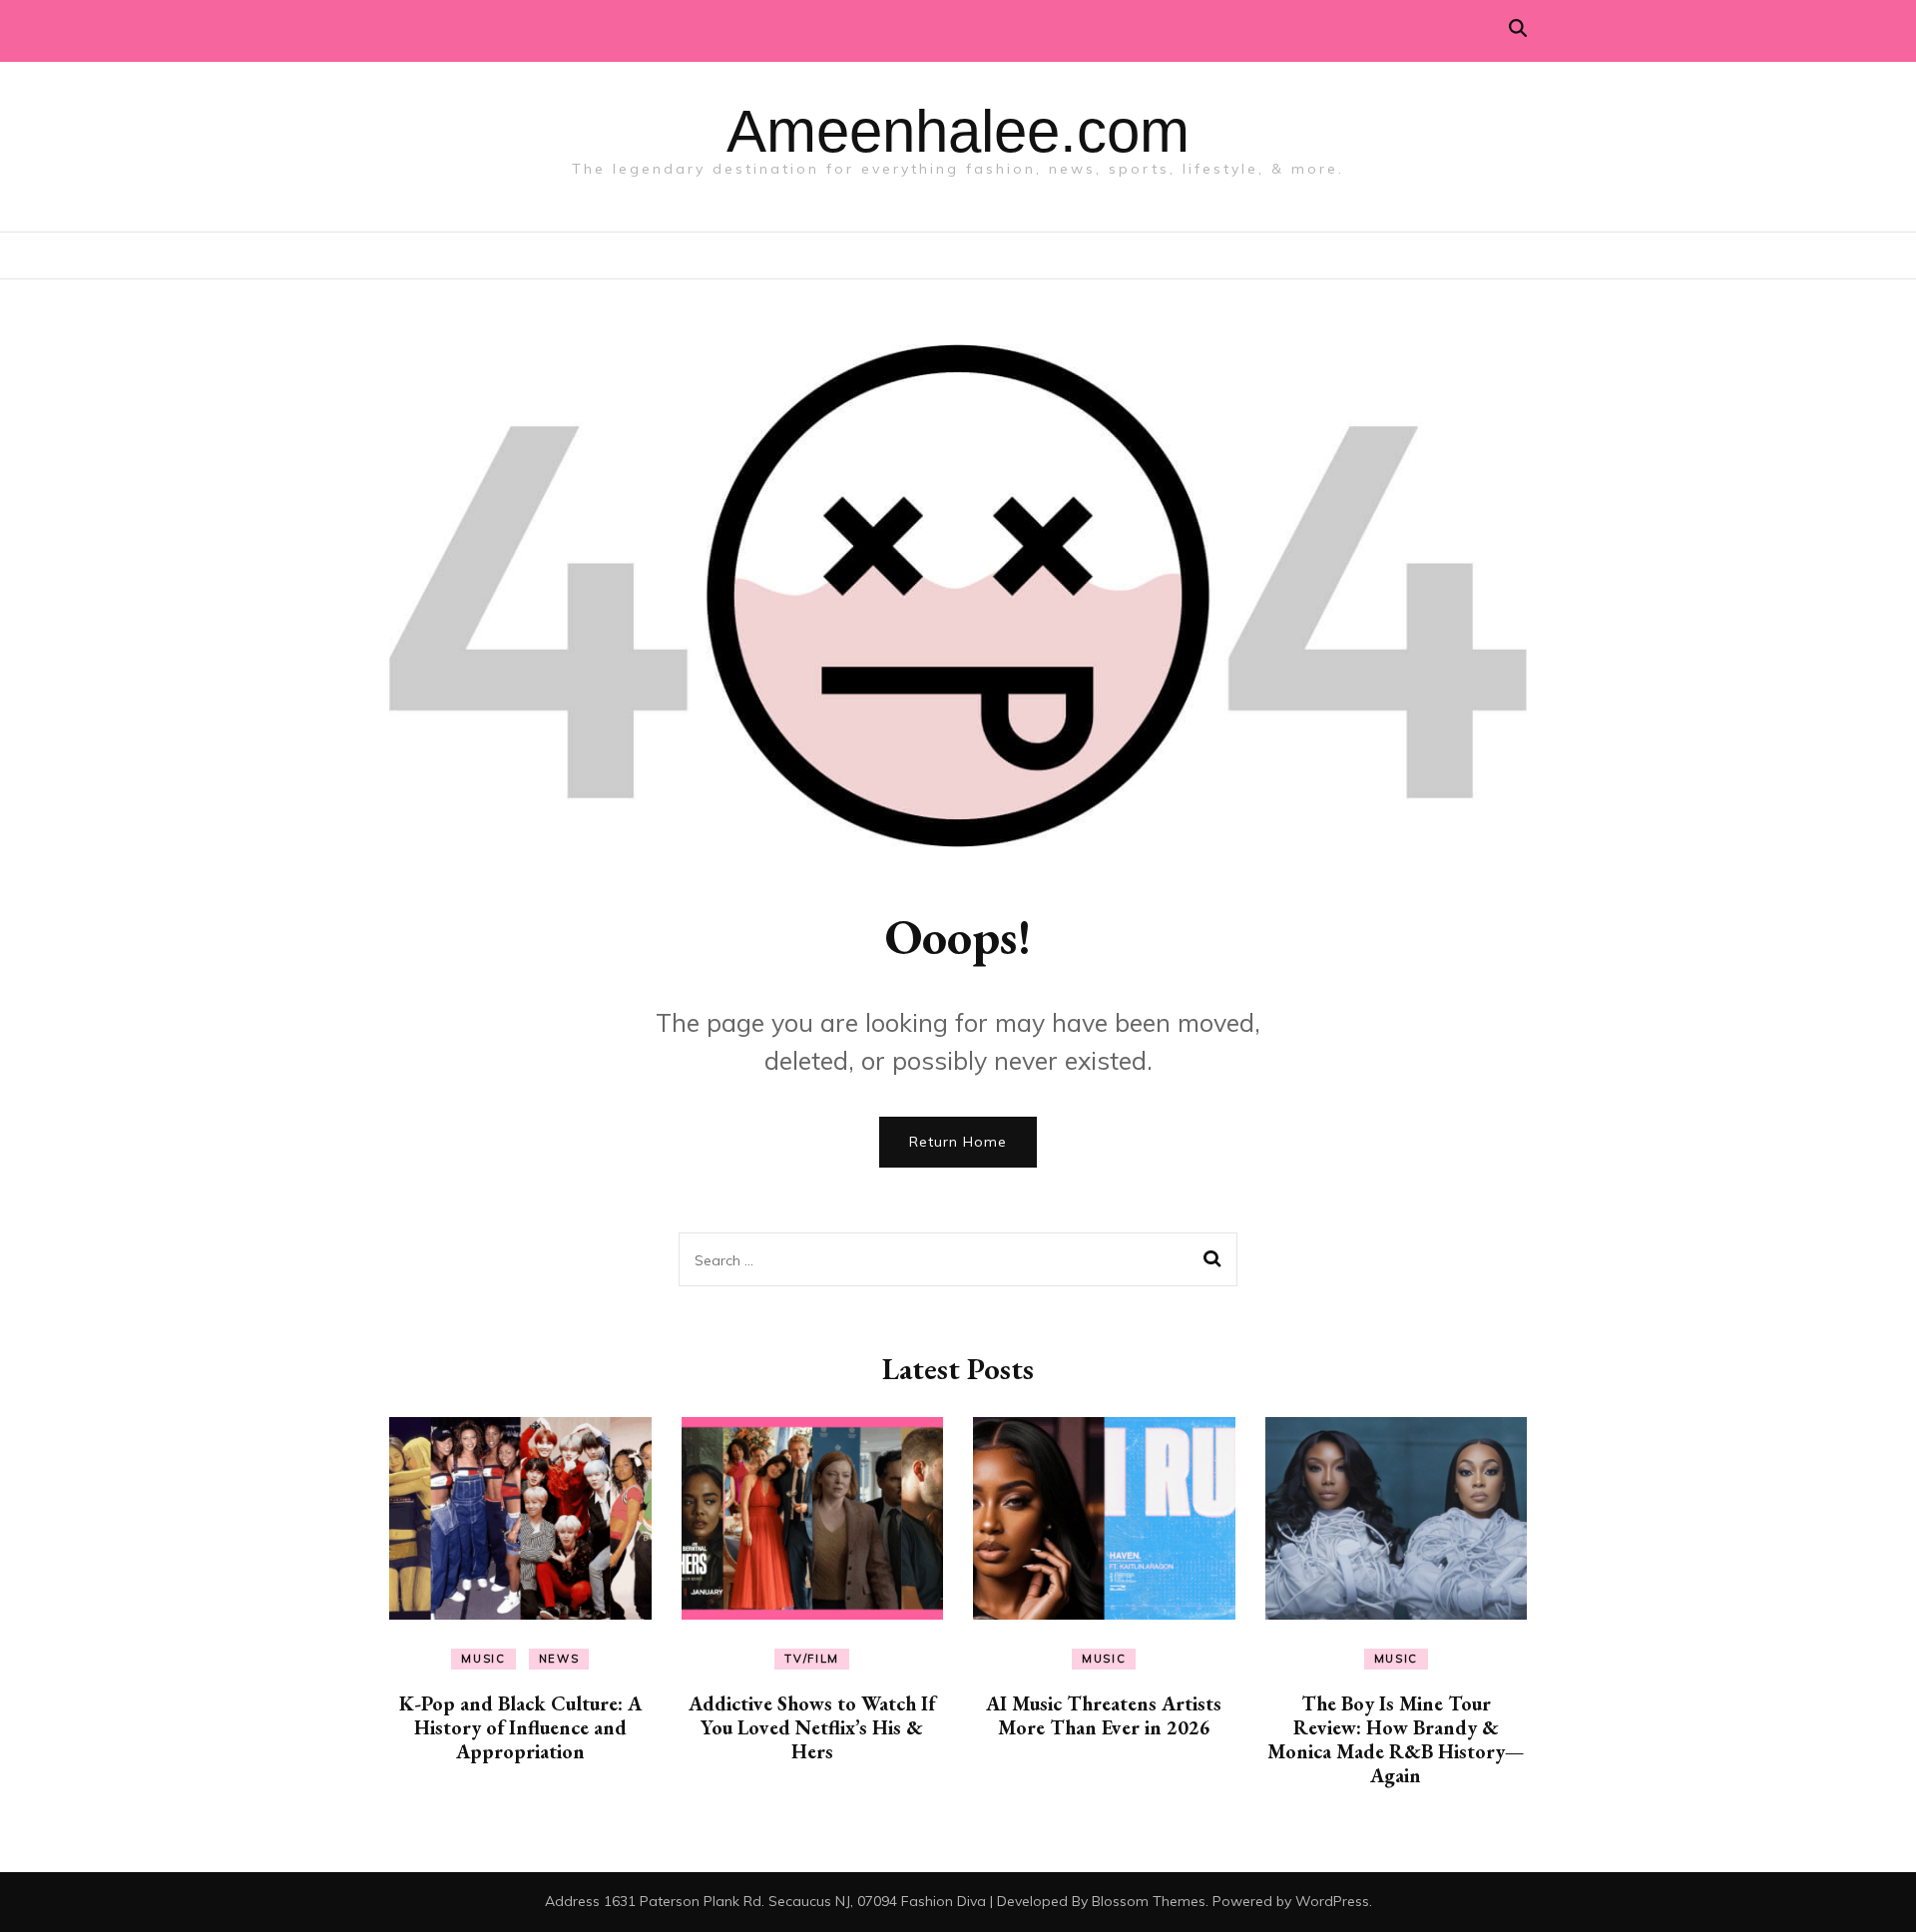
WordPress (1332, 1901)
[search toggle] (1518, 28)
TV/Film (812, 1659)
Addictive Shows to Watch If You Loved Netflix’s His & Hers (812, 1727)
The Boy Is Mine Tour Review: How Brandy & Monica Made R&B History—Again (1396, 1739)
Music (483, 1659)
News (559, 1659)
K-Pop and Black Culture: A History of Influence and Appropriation (520, 1727)
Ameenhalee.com (958, 131)
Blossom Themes (1149, 1901)
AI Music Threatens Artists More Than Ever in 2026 (1104, 1715)
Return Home (958, 1142)
